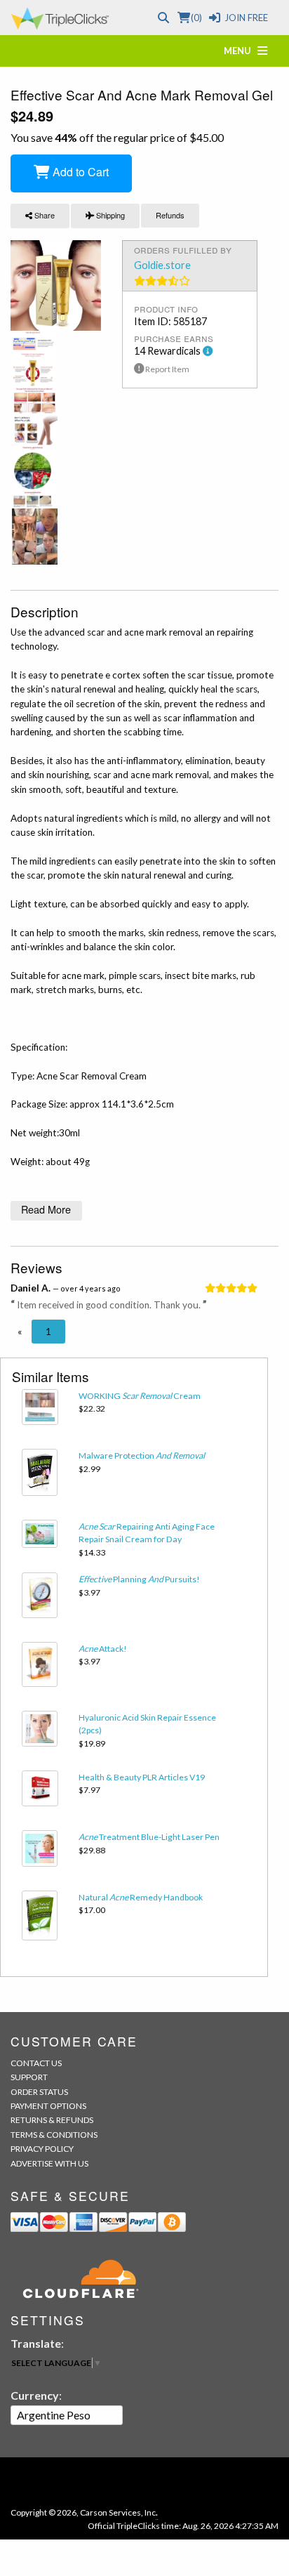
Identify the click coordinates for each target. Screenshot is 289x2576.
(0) (196, 18)
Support (29, 2077)
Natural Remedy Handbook (141, 1897)
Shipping (109, 215)
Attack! (103, 1649)
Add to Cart (79, 172)
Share (43, 215)
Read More (46, 1209)
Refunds (170, 215)
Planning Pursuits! (139, 1579)
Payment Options (48, 2106)
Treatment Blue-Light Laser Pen (149, 1837)
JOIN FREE (246, 18)
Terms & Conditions (54, 2135)
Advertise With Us (49, 2163)
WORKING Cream (140, 1396)
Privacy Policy (42, 2149)
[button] (20, 1332)
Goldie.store (162, 265)
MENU (241, 51)
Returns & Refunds (52, 2120)
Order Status (39, 2092)
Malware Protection (142, 1455)
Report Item (167, 369)
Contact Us (36, 2063)
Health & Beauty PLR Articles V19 (142, 1777)
